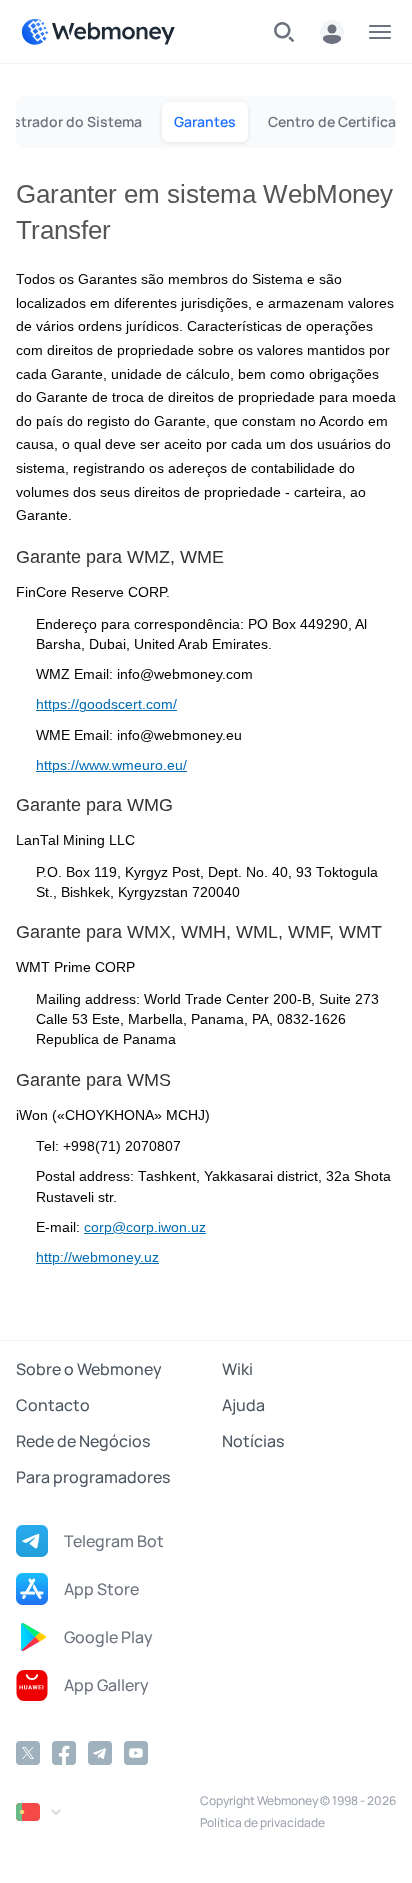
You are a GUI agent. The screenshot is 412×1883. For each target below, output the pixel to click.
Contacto (53, 1405)
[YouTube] (136, 1753)
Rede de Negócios (83, 1441)
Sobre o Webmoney (89, 1369)
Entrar (332, 32)
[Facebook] (64, 1753)
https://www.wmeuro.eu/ (111, 765)
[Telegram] (100, 1753)
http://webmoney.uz (97, 1257)
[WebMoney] (98, 32)
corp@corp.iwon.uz (145, 1227)
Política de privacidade (262, 1822)
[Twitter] (28, 1753)
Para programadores (93, 1477)
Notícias (253, 1441)
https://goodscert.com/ (106, 704)
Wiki (237, 1369)
